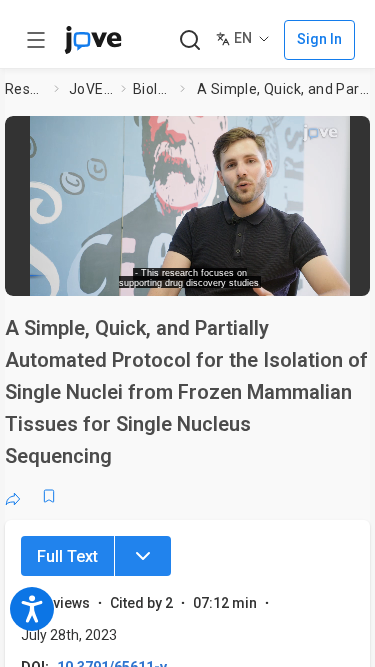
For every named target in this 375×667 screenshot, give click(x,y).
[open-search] (189, 40)
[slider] (115, 274)
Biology (152, 89)
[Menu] (143, 556)
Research (25, 89)
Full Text (67, 556)
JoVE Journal (91, 89)
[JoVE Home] (93, 40)
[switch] (216, 275)
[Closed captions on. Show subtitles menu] (340, 275)
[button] (357, 135)
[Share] (13, 496)
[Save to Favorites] (49, 496)
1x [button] (303, 274)
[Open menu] (36, 40)
